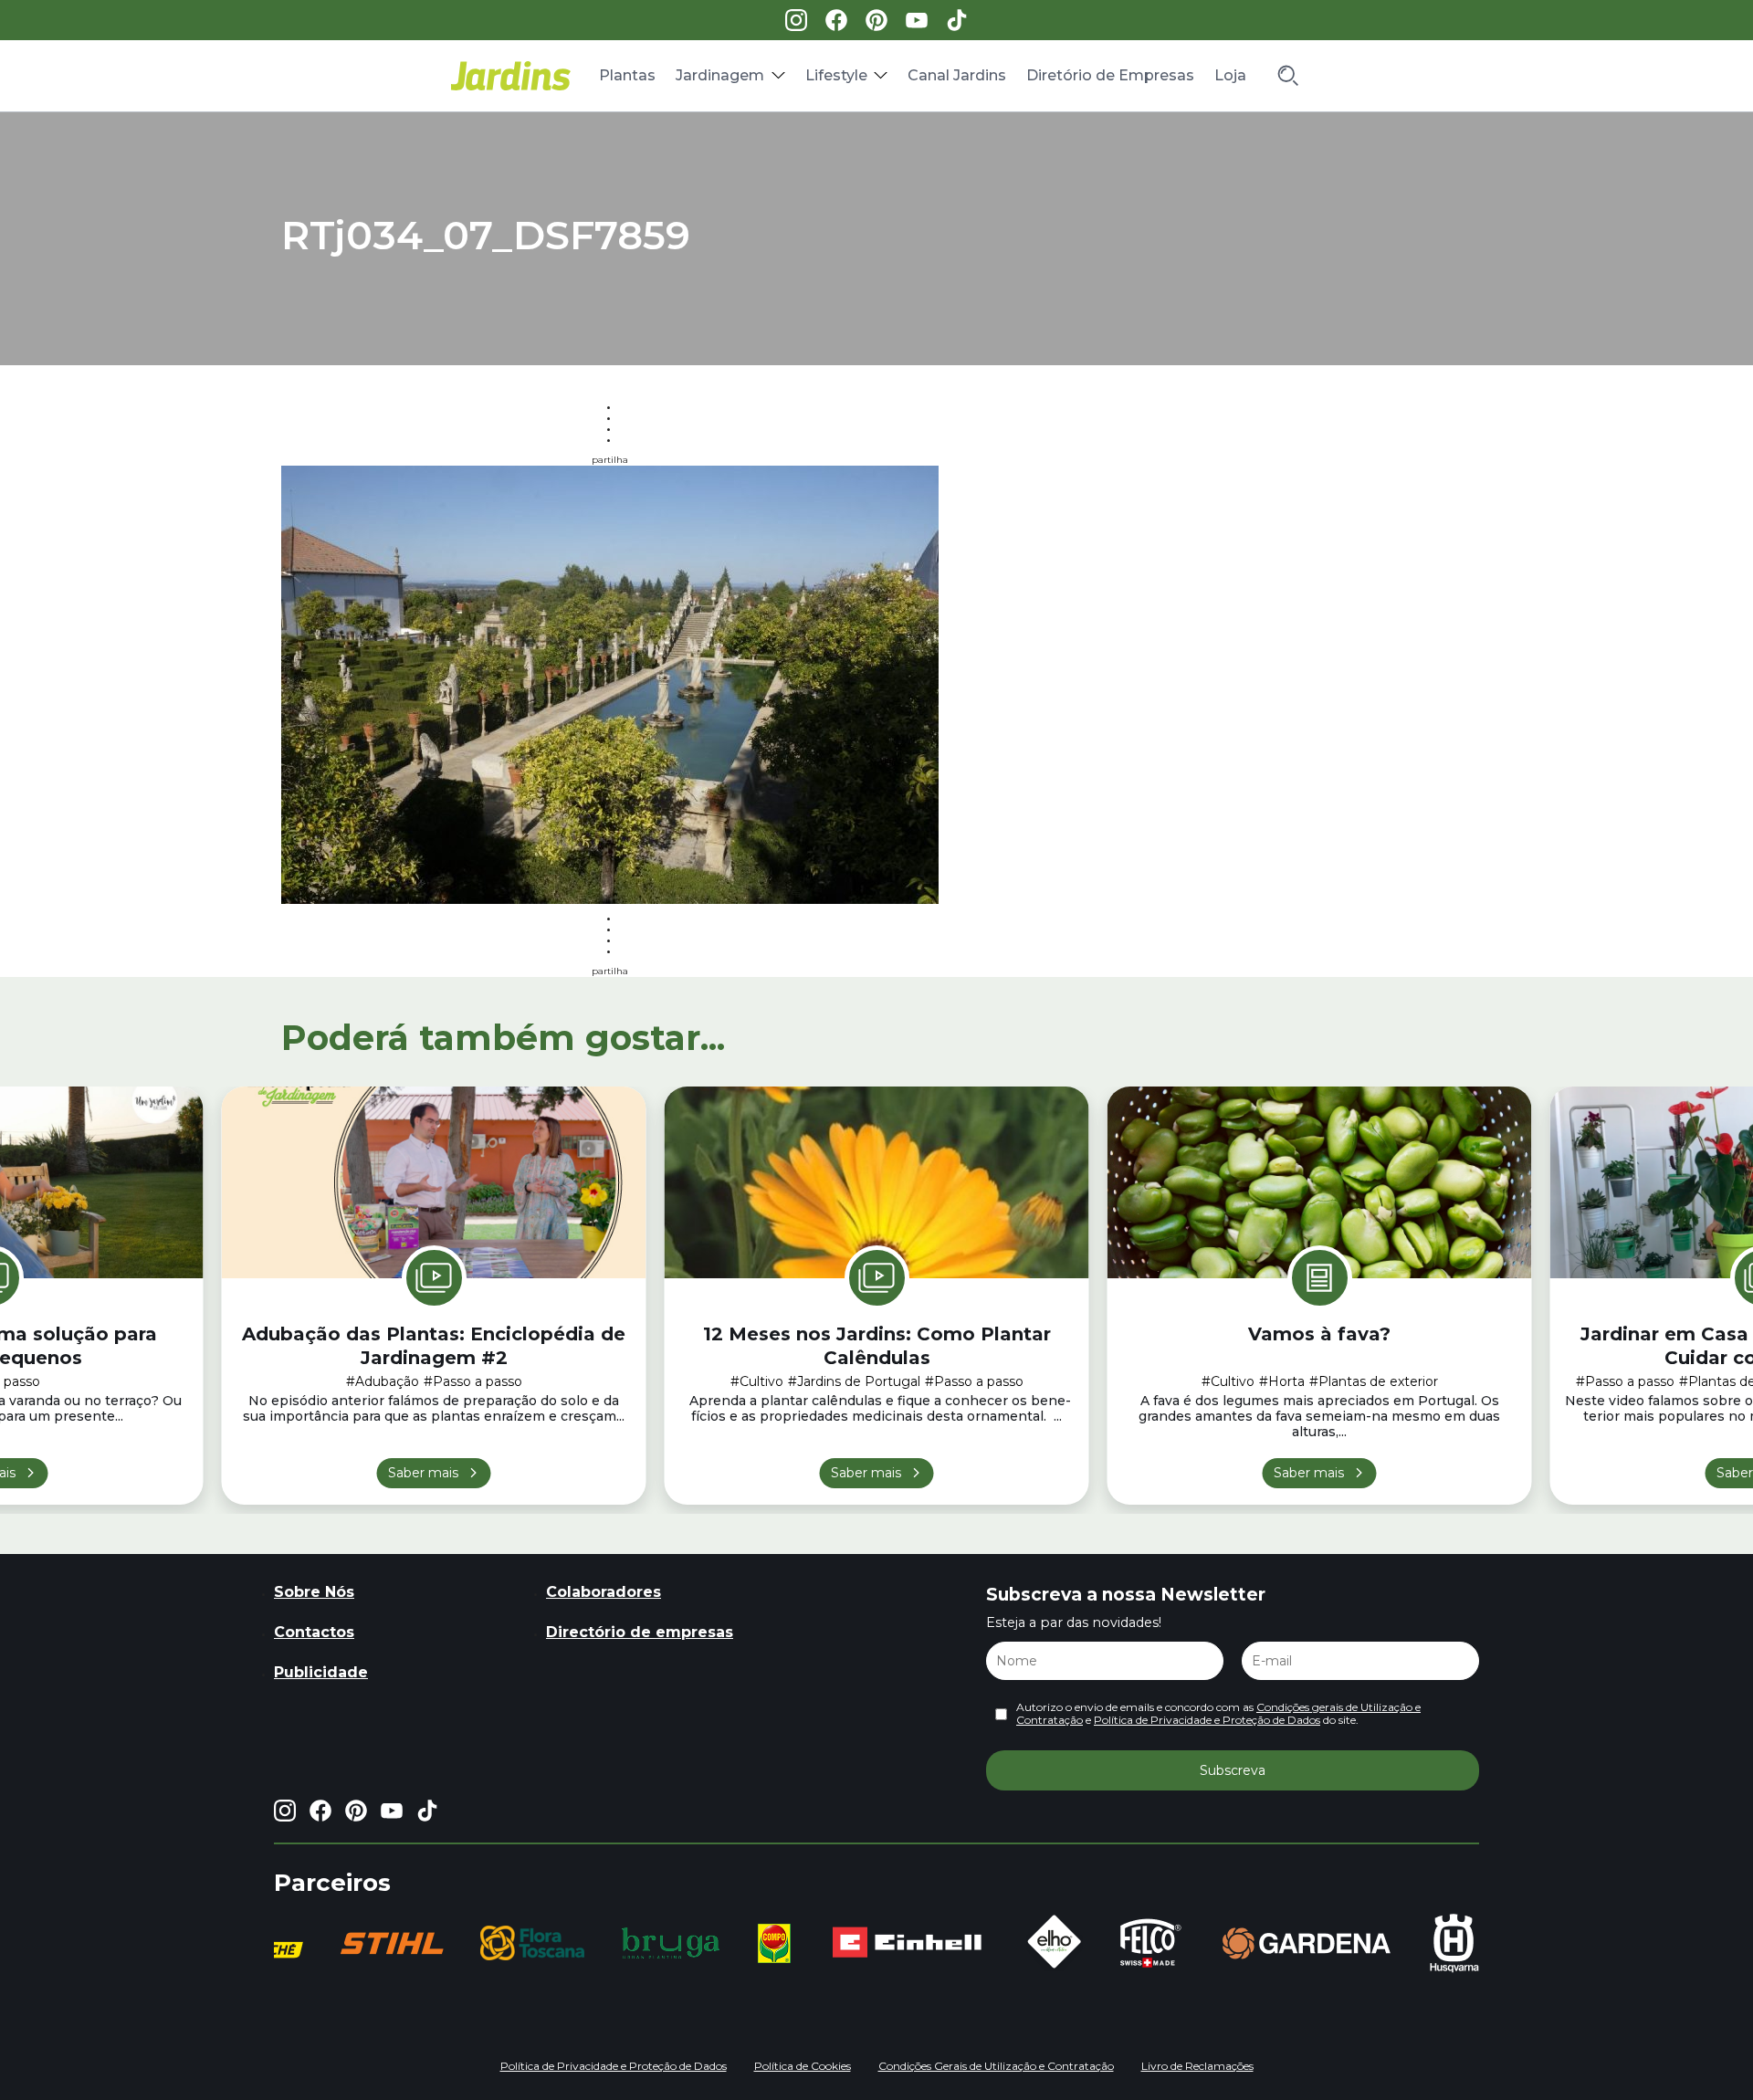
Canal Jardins (957, 75)
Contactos (314, 1632)
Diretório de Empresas (1110, 75)
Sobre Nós (314, 1592)
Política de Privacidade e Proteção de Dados (1207, 1720)
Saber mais (423, 1473)
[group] (383, 1943)
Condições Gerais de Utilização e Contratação (996, 2066)
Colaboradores (604, 1592)
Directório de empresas (640, 1632)
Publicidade (321, 1672)
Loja (1230, 75)
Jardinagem (720, 75)
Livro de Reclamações (1197, 2066)
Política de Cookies (803, 2066)
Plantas (627, 75)
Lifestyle (836, 75)
